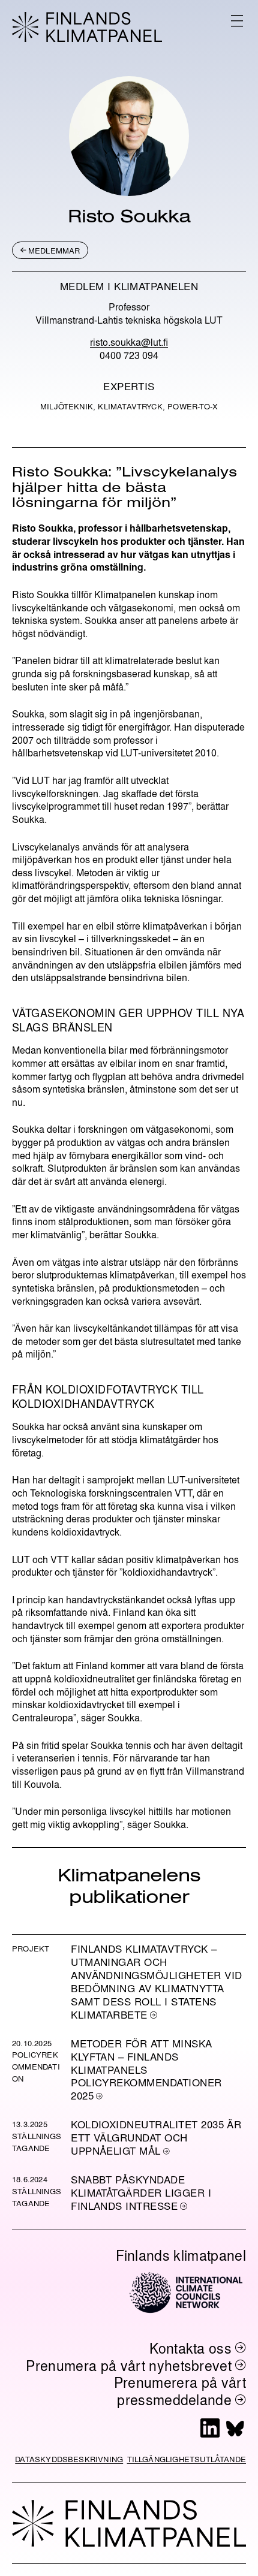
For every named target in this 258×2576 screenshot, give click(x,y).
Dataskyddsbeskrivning (69, 2459)
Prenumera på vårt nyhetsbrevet (129, 2365)
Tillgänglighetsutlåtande (187, 2459)
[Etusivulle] (87, 27)
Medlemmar (54, 250)
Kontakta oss (190, 2348)
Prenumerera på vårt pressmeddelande (180, 2391)
